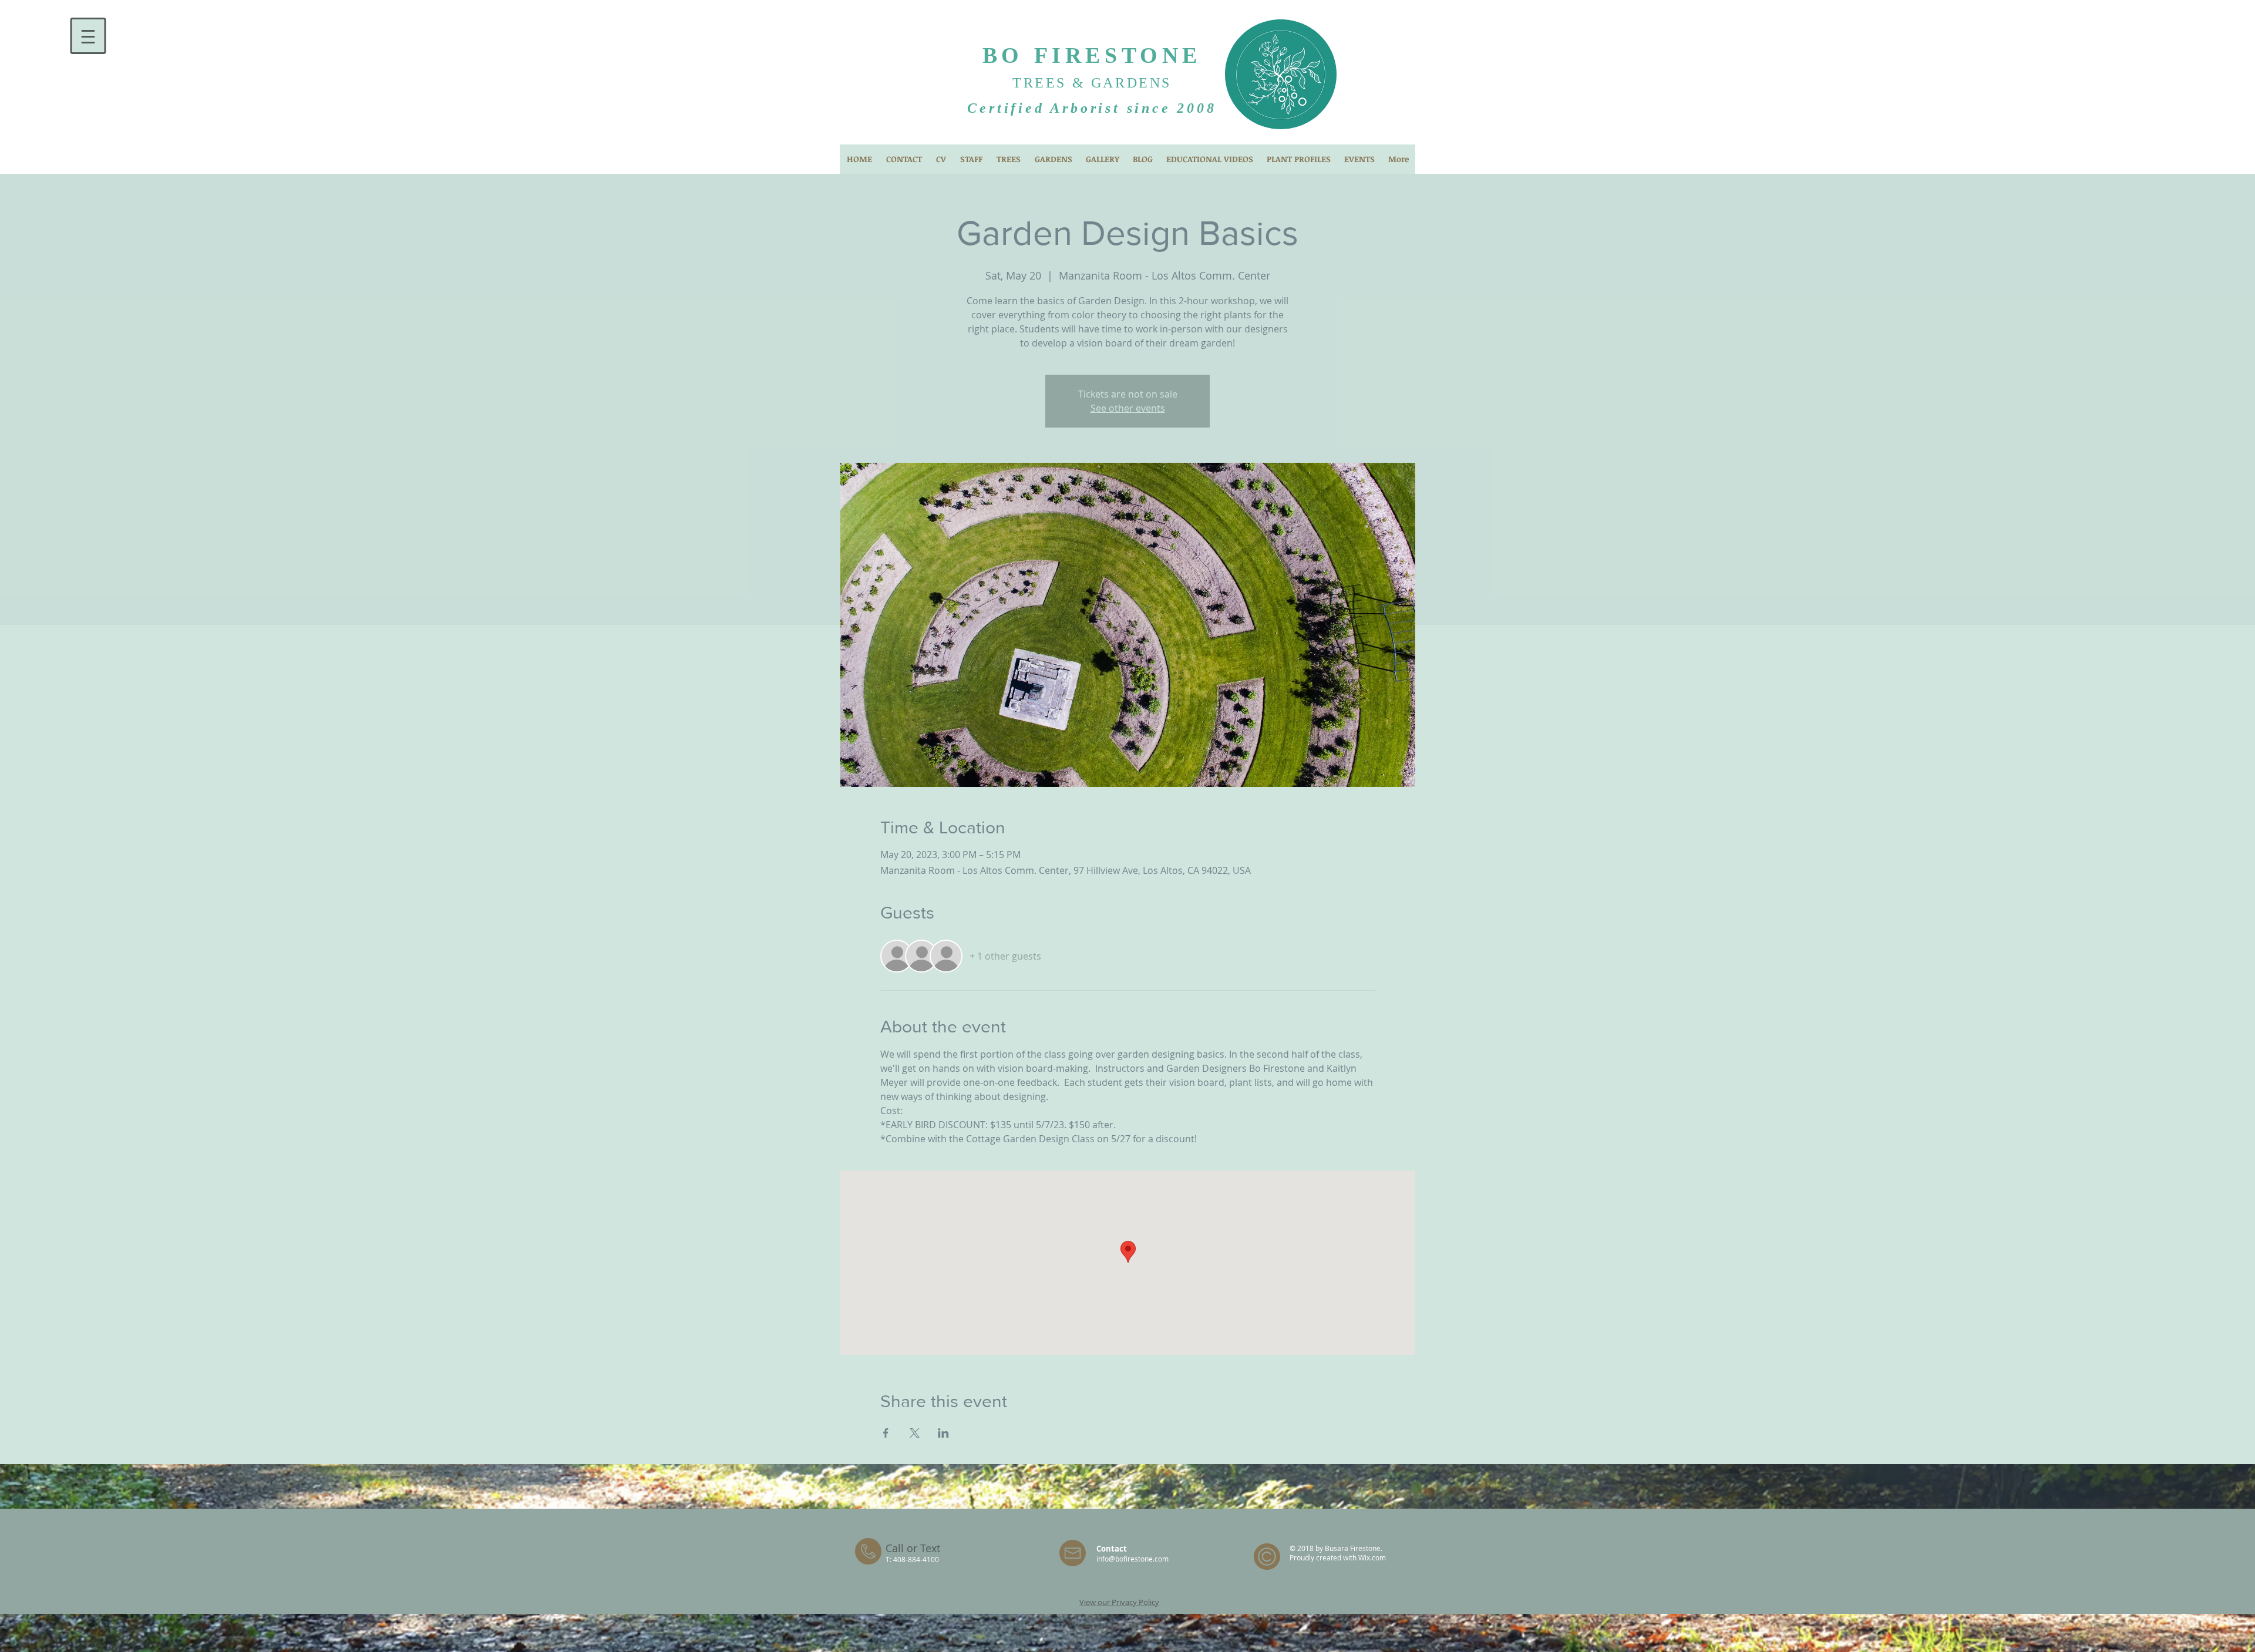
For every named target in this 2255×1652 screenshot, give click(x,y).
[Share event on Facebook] (886, 1433)
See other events (1128, 408)
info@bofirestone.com (1132, 1559)
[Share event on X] (915, 1433)
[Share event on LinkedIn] (943, 1433)
